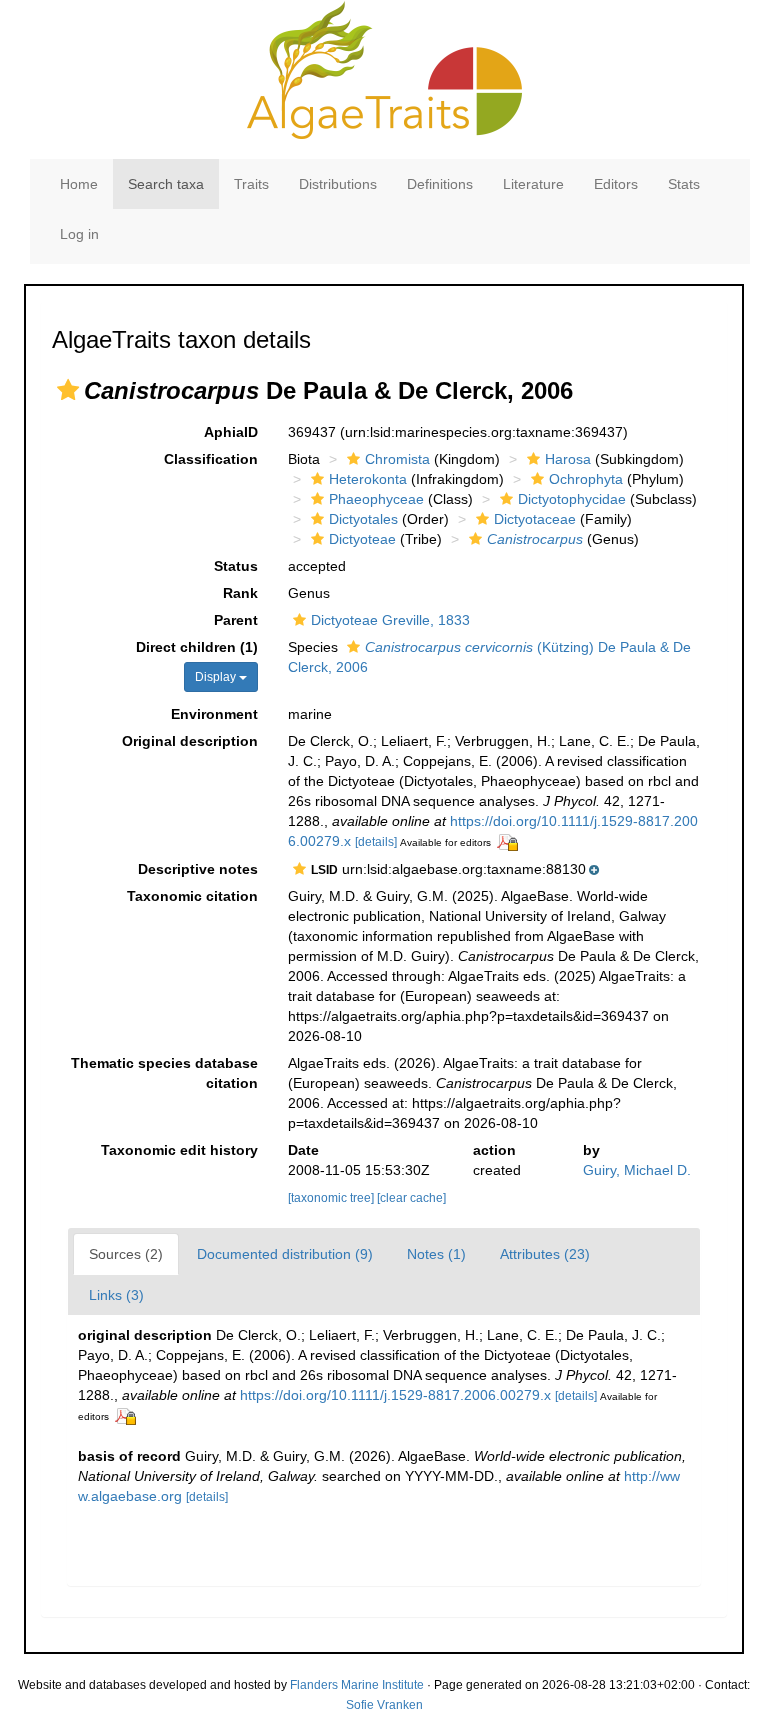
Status (236, 566)
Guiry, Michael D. (637, 1170)
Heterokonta (368, 479)
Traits (251, 184)
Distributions (338, 184)
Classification (211, 459)
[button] (68, 390)
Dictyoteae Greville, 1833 (390, 620)
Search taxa (166, 184)
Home (79, 184)
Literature (533, 184)
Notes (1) (436, 1254)
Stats (684, 184)
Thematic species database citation (164, 1073)
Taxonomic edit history (179, 1150)
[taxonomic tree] (332, 1198)
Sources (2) (126, 1254)
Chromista (397, 459)
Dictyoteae (362, 539)
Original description (190, 741)
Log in (79, 234)
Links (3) (116, 1295)
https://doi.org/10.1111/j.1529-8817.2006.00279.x (395, 1395)
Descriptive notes (198, 869)
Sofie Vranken (384, 1705)
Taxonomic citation (192, 896)
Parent (236, 620)
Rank (240, 593)
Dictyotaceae (535, 519)
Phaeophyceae (376, 499)
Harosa (568, 459)
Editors (616, 184)
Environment (214, 714)
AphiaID (231, 432)
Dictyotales (363, 519)
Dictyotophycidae (572, 499)
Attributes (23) (545, 1254)
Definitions (440, 184)
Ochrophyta (586, 479)
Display (217, 677)
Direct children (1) (197, 647)
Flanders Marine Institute (357, 1685)
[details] (376, 842)
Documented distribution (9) (285, 1254)
